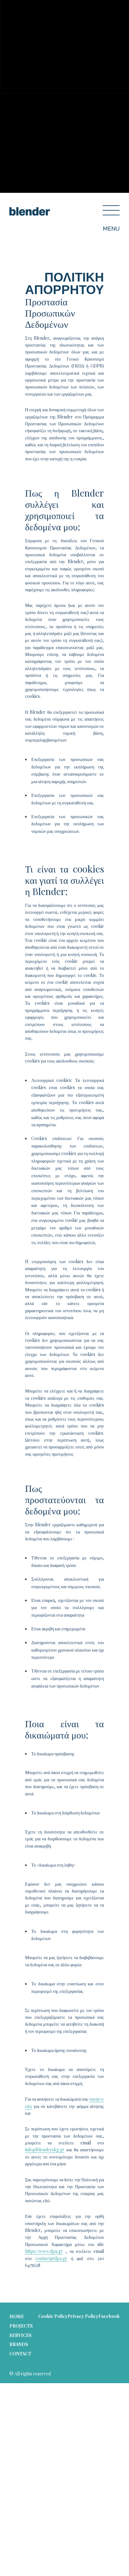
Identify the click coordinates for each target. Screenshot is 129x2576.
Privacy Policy (83, 2316)
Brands (19, 2344)
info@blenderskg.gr (45, 2150)
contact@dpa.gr (51, 2258)
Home (17, 2316)
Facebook (109, 2316)
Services (21, 2335)
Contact (20, 2354)
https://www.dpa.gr (44, 2251)
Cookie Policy (53, 2316)
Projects (21, 2326)
